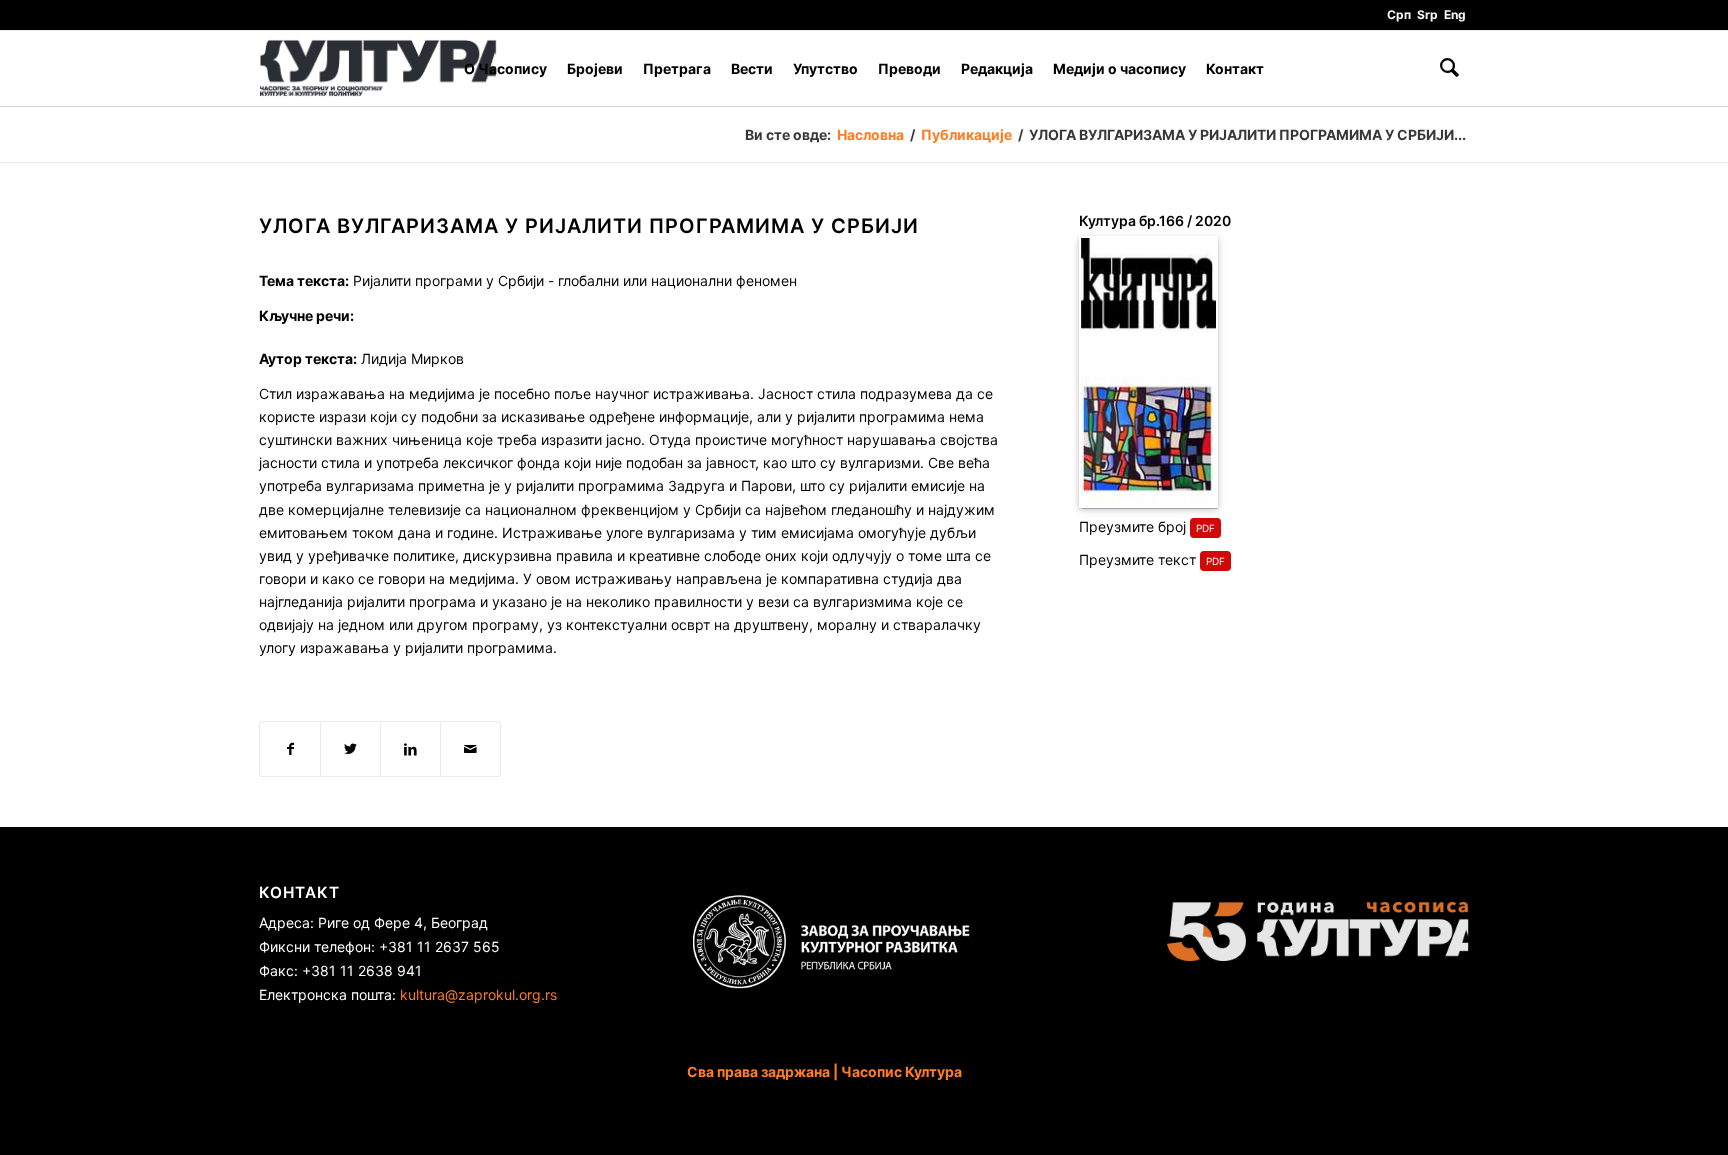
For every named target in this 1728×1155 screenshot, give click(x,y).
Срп (1399, 14)
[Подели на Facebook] (290, 749)
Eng (1455, 14)
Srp (1427, 14)
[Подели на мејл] (470, 749)
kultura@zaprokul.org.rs (478, 994)
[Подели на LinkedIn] (410, 749)
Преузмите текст (1137, 559)
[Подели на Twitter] (350, 749)
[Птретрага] (1449, 68)
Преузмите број (1132, 526)
